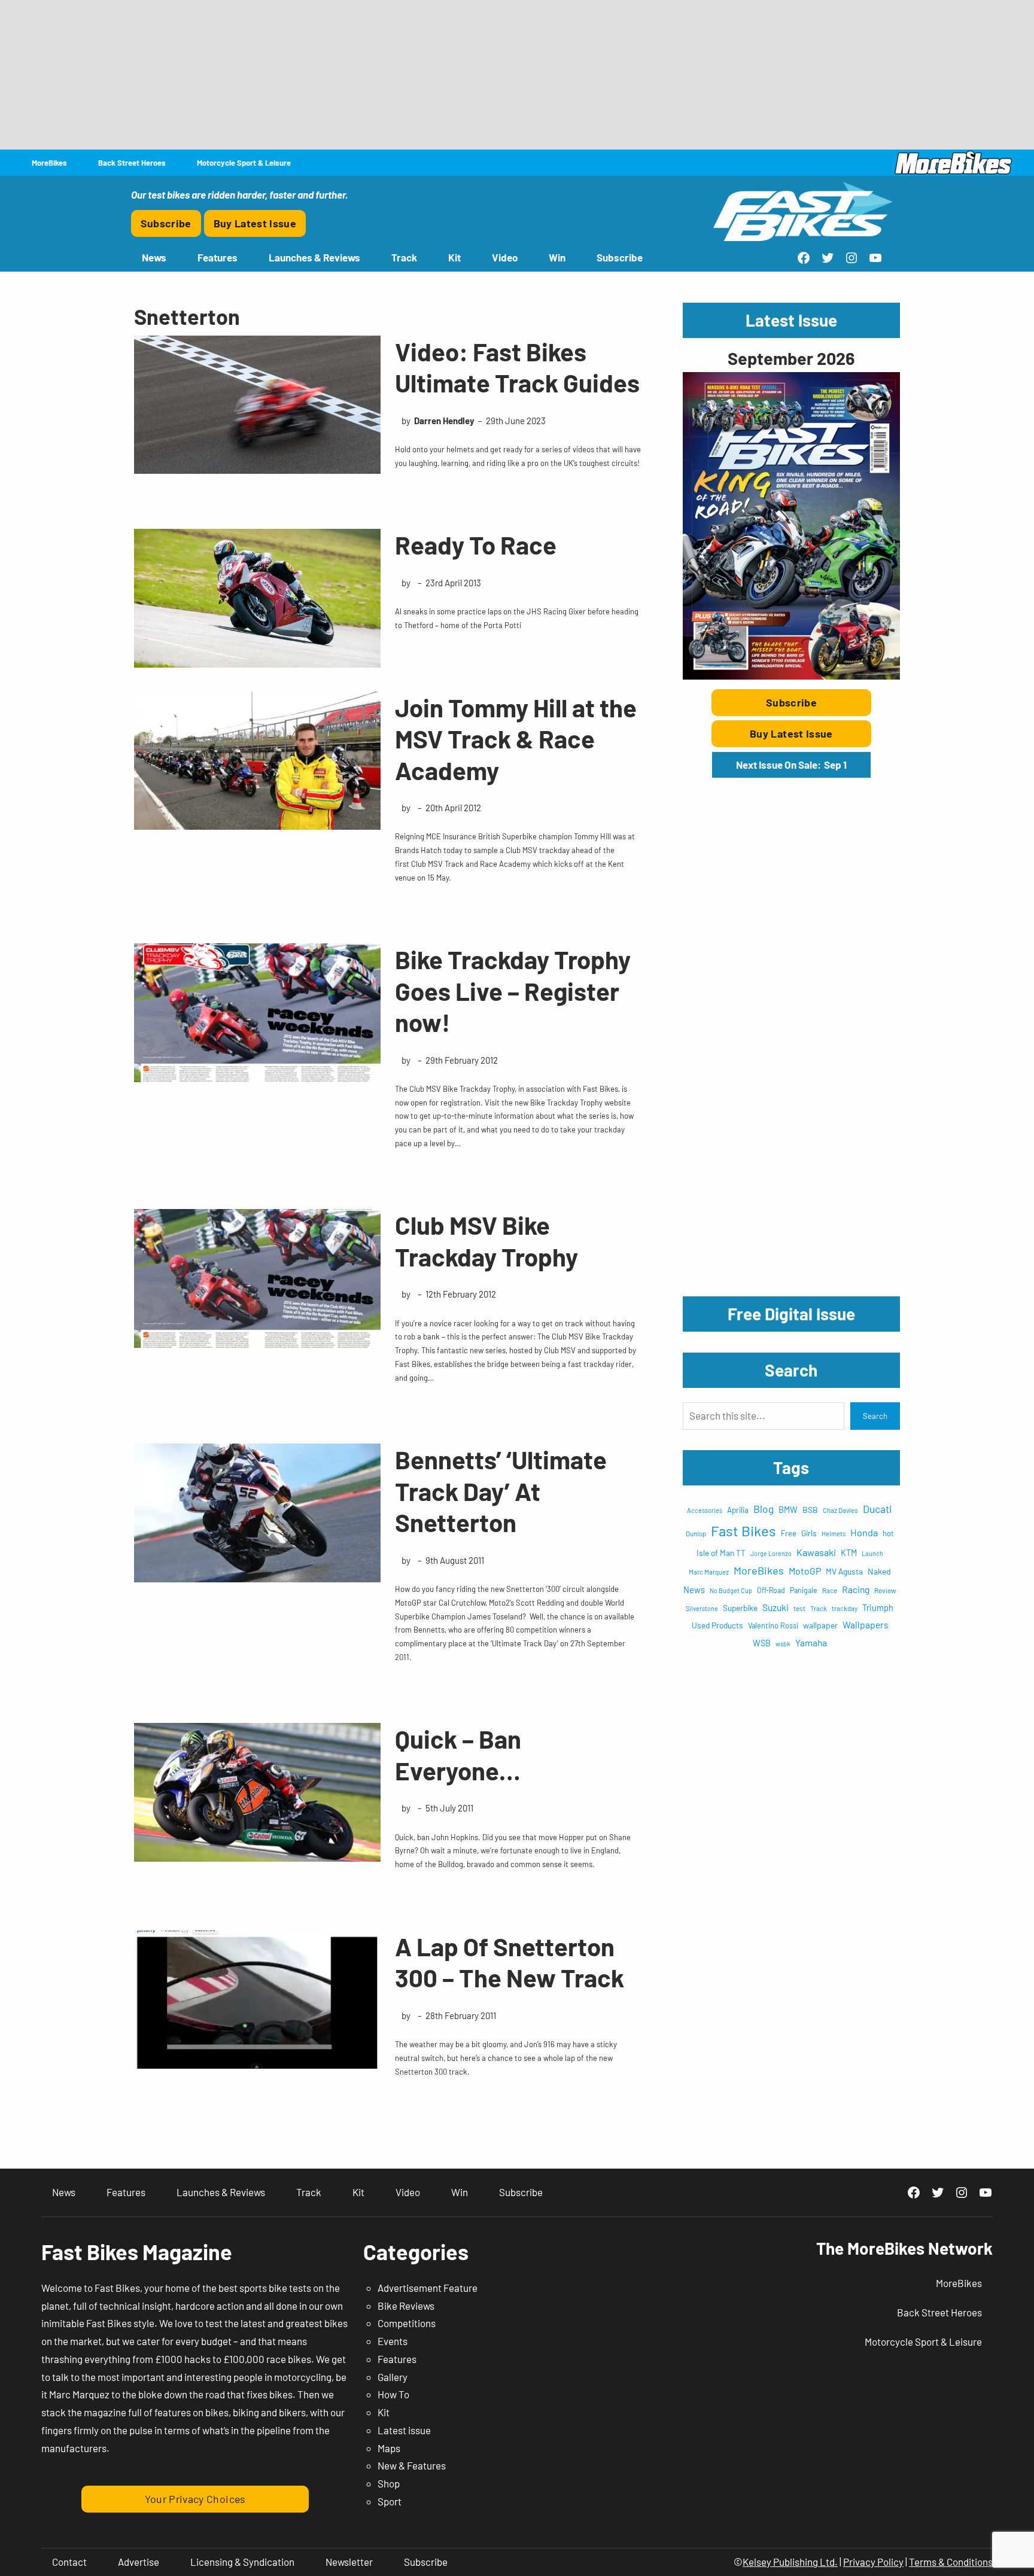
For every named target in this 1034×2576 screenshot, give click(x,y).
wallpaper (820, 1625)
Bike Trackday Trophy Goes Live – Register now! (513, 990)
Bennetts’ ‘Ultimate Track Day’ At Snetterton (501, 1491)
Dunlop (696, 1533)
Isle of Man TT (721, 1553)
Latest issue (404, 2430)
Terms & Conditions (951, 2562)
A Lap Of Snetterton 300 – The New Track (510, 1962)
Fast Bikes (743, 1531)
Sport (390, 2501)
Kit (384, 2412)
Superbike (740, 1608)
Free (789, 1533)
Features (397, 2359)
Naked (879, 1571)
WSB (762, 1643)
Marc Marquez (709, 1572)
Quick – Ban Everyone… (458, 1754)
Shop (389, 2483)
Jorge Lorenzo (771, 1553)
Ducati (878, 1509)
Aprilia (738, 1510)
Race (830, 1590)
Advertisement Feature (428, 2288)
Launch (872, 1553)
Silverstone (702, 1608)
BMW (788, 1510)
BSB (810, 1510)
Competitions (407, 2323)
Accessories (705, 1510)
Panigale (804, 1590)
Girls (809, 1533)
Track (819, 1608)
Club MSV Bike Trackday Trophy (486, 1240)
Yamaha (811, 1642)
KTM (849, 1553)
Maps (389, 2448)
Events (393, 2341)
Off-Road (771, 1590)
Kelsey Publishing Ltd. (790, 2562)
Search (875, 1416)
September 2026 (791, 358)
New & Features (412, 2465)
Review (885, 1590)
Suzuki (775, 1607)
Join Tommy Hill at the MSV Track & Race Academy (516, 739)
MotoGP (805, 1571)
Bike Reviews (406, 2306)
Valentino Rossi (773, 1625)
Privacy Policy (873, 2562)
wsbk (783, 1644)
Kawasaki (816, 1552)
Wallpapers (865, 1625)
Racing (856, 1589)
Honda (864, 1532)
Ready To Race (476, 544)
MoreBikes (759, 1570)
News (694, 1590)
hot (888, 1533)
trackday (845, 1608)
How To (393, 2394)
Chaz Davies (840, 1510)
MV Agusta (844, 1571)
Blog (764, 1509)
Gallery (393, 2377)
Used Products (717, 1625)
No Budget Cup (731, 1590)
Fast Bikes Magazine (137, 2251)
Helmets (834, 1534)
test (799, 1608)
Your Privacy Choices (195, 2499)
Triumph (878, 1608)
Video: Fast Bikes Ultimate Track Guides (517, 367)
